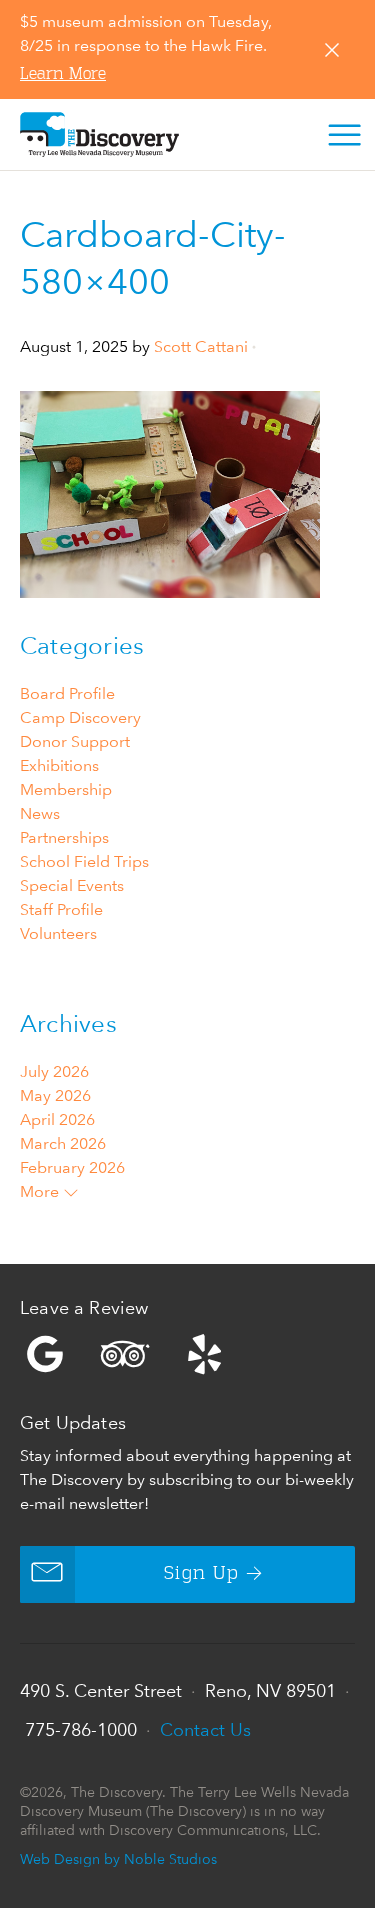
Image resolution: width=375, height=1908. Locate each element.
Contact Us (205, 1729)
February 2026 (72, 1167)
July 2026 (54, 1071)
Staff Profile (61, 909)
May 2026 (55, 1095)
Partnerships (64, 837)
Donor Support (75, 741)
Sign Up (201, 1574)
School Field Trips (84, 861)
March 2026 (63, 1143)
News (40, 813)
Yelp (187, 1354)
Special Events (72, 885)
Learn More (63, 75)
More (41, 1191)
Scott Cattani (201, 346)
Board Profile (67, 693)
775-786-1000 (81, 1729)
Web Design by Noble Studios (118, 1858)
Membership (66, 789)
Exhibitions (59, 765)
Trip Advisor (125, 1354)
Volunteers (58, 933)
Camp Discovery (80, 717)
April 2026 (57, 1119)
